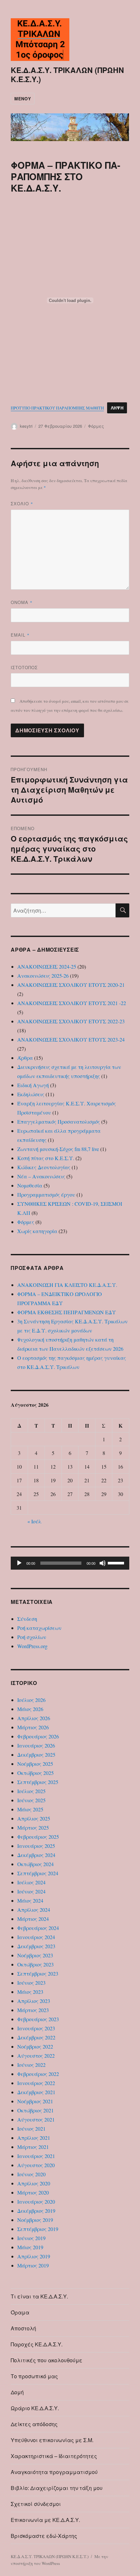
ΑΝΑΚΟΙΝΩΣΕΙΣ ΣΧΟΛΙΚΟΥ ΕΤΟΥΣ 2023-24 (71, 1039)
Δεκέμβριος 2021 (36, 2092)
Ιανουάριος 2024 (36, 1937)
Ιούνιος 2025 (31, 1800)
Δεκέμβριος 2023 (36, 1946)
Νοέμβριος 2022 (35, 2046)
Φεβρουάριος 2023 (38, 2019)
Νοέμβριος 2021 (35, 2101)
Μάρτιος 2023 (33, 2010)
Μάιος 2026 (30, 1709)
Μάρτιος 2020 (33, 2192)
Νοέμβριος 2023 (35, 1955)
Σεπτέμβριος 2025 (38, 1782)
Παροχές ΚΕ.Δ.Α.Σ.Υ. (37, 2344)
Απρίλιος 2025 (34, 1818)
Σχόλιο (22, 504)
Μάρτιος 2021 (33, 2147)
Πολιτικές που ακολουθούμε (47, 2360)
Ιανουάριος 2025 (36, 1846)
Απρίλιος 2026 (34, 1718)
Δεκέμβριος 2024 (36, 1855)
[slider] (117, 1562)
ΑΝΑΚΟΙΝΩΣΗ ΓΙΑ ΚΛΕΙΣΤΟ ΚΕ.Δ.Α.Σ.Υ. (67, 1285)
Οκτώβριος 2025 (35, 1773)
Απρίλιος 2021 (34, 2138)
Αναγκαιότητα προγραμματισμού (54, 2472)
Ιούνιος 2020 (31, 2174)
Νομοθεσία (30, 1185)
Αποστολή (23, 2328)
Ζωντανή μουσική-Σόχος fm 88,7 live (58, 1149)
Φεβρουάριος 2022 (38, 2074)
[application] (70, 1563)
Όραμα (20, 2312)
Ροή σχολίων (32, 1637)
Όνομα (22, 602)
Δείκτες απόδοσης (34, 2424)
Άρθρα (25, 1058)
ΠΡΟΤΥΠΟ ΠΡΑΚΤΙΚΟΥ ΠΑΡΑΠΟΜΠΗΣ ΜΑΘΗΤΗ (57, 408)
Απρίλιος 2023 (34, 2001)
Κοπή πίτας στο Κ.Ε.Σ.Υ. (46, 1158)
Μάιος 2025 (30, 1809)
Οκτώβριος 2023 (35, 1964)
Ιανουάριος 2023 (36, 2028)
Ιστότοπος (24, 667)
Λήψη (117, 408)
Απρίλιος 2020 (34, 2183)
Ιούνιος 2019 (31, 2238)
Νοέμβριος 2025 (35, 1764)
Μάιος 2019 (30, 2247)
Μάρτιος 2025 (33, 1828)
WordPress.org (32, 1646)
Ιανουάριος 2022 (36, 2083)
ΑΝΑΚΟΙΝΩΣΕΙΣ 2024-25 (47, 966)
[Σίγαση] (103, 1563)
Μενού (23, 99)
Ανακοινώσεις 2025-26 (43, 976)
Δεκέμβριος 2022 (36, 2037)
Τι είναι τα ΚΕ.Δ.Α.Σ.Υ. (39, 2296)
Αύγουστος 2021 (36, 2119)
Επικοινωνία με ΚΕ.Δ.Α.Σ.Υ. (45, 2520)
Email (20, 635)
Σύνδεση (27, 1619)
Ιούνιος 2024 (31, 1891)
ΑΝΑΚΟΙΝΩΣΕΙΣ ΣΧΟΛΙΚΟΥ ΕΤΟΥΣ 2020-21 (71, 985)
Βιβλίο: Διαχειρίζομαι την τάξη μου (57, 2488)
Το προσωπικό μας (34, 2376)
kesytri (26, 426)
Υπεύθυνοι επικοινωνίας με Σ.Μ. (52, 2440)
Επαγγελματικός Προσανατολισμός (59, 1122)
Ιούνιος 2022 (31, 2065)
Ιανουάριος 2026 (36, 1745)
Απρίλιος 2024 (34, 1910)
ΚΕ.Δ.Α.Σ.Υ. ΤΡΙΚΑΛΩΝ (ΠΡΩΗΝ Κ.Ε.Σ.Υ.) (67, 74)
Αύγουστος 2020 (36, 2165)
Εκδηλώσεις (31, 1094)
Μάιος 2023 (30, 1992)
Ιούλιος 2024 (31, 1882)
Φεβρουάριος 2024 (38, 1928)
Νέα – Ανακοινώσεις (41, 1176)
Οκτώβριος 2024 (35, 1864)
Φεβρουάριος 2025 (38, 1837)
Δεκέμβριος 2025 (36, 1755)
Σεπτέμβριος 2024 (38, 1873)
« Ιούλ (34, 1521)
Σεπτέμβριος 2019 (38, 2229)
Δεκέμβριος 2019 (36, 2211)
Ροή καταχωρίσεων (39, 1628)
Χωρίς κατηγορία (37, 1231)
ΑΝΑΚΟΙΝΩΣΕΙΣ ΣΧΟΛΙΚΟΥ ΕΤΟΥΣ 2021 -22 (72, 1003)
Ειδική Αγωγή (33, 1085)
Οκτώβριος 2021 (35, 2110)
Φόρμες (96, 426)
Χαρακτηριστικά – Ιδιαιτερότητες (54, 2456)
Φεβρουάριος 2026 (38, 1736)
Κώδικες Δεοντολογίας (44, 1167)
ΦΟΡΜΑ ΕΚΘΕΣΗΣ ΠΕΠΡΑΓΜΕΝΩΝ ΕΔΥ (67, 1312)
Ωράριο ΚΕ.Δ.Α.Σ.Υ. (35, 2408)
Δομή (17, 2392)
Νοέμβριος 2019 (35, 2220)
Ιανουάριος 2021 (36, 2156)
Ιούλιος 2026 (31, 1700)
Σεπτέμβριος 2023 (38, 1973)
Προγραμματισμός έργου (46, 1194)
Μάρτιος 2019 (33, 2265)
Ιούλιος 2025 (31, 1791)
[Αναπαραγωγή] (19, 1563)
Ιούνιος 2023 (31, 1983)
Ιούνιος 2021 (31, 2129)
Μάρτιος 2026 (33, 1727)
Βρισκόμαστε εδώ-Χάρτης (44, 2536)
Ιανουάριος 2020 (36, 2202)
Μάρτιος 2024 (33, 1919)
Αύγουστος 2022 (36, 2056)
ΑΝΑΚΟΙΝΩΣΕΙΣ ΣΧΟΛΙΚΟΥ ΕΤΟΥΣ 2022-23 (71, 1021)
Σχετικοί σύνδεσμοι (36, 2504)
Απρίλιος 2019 (34, 2256)
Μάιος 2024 (30, 1900)
